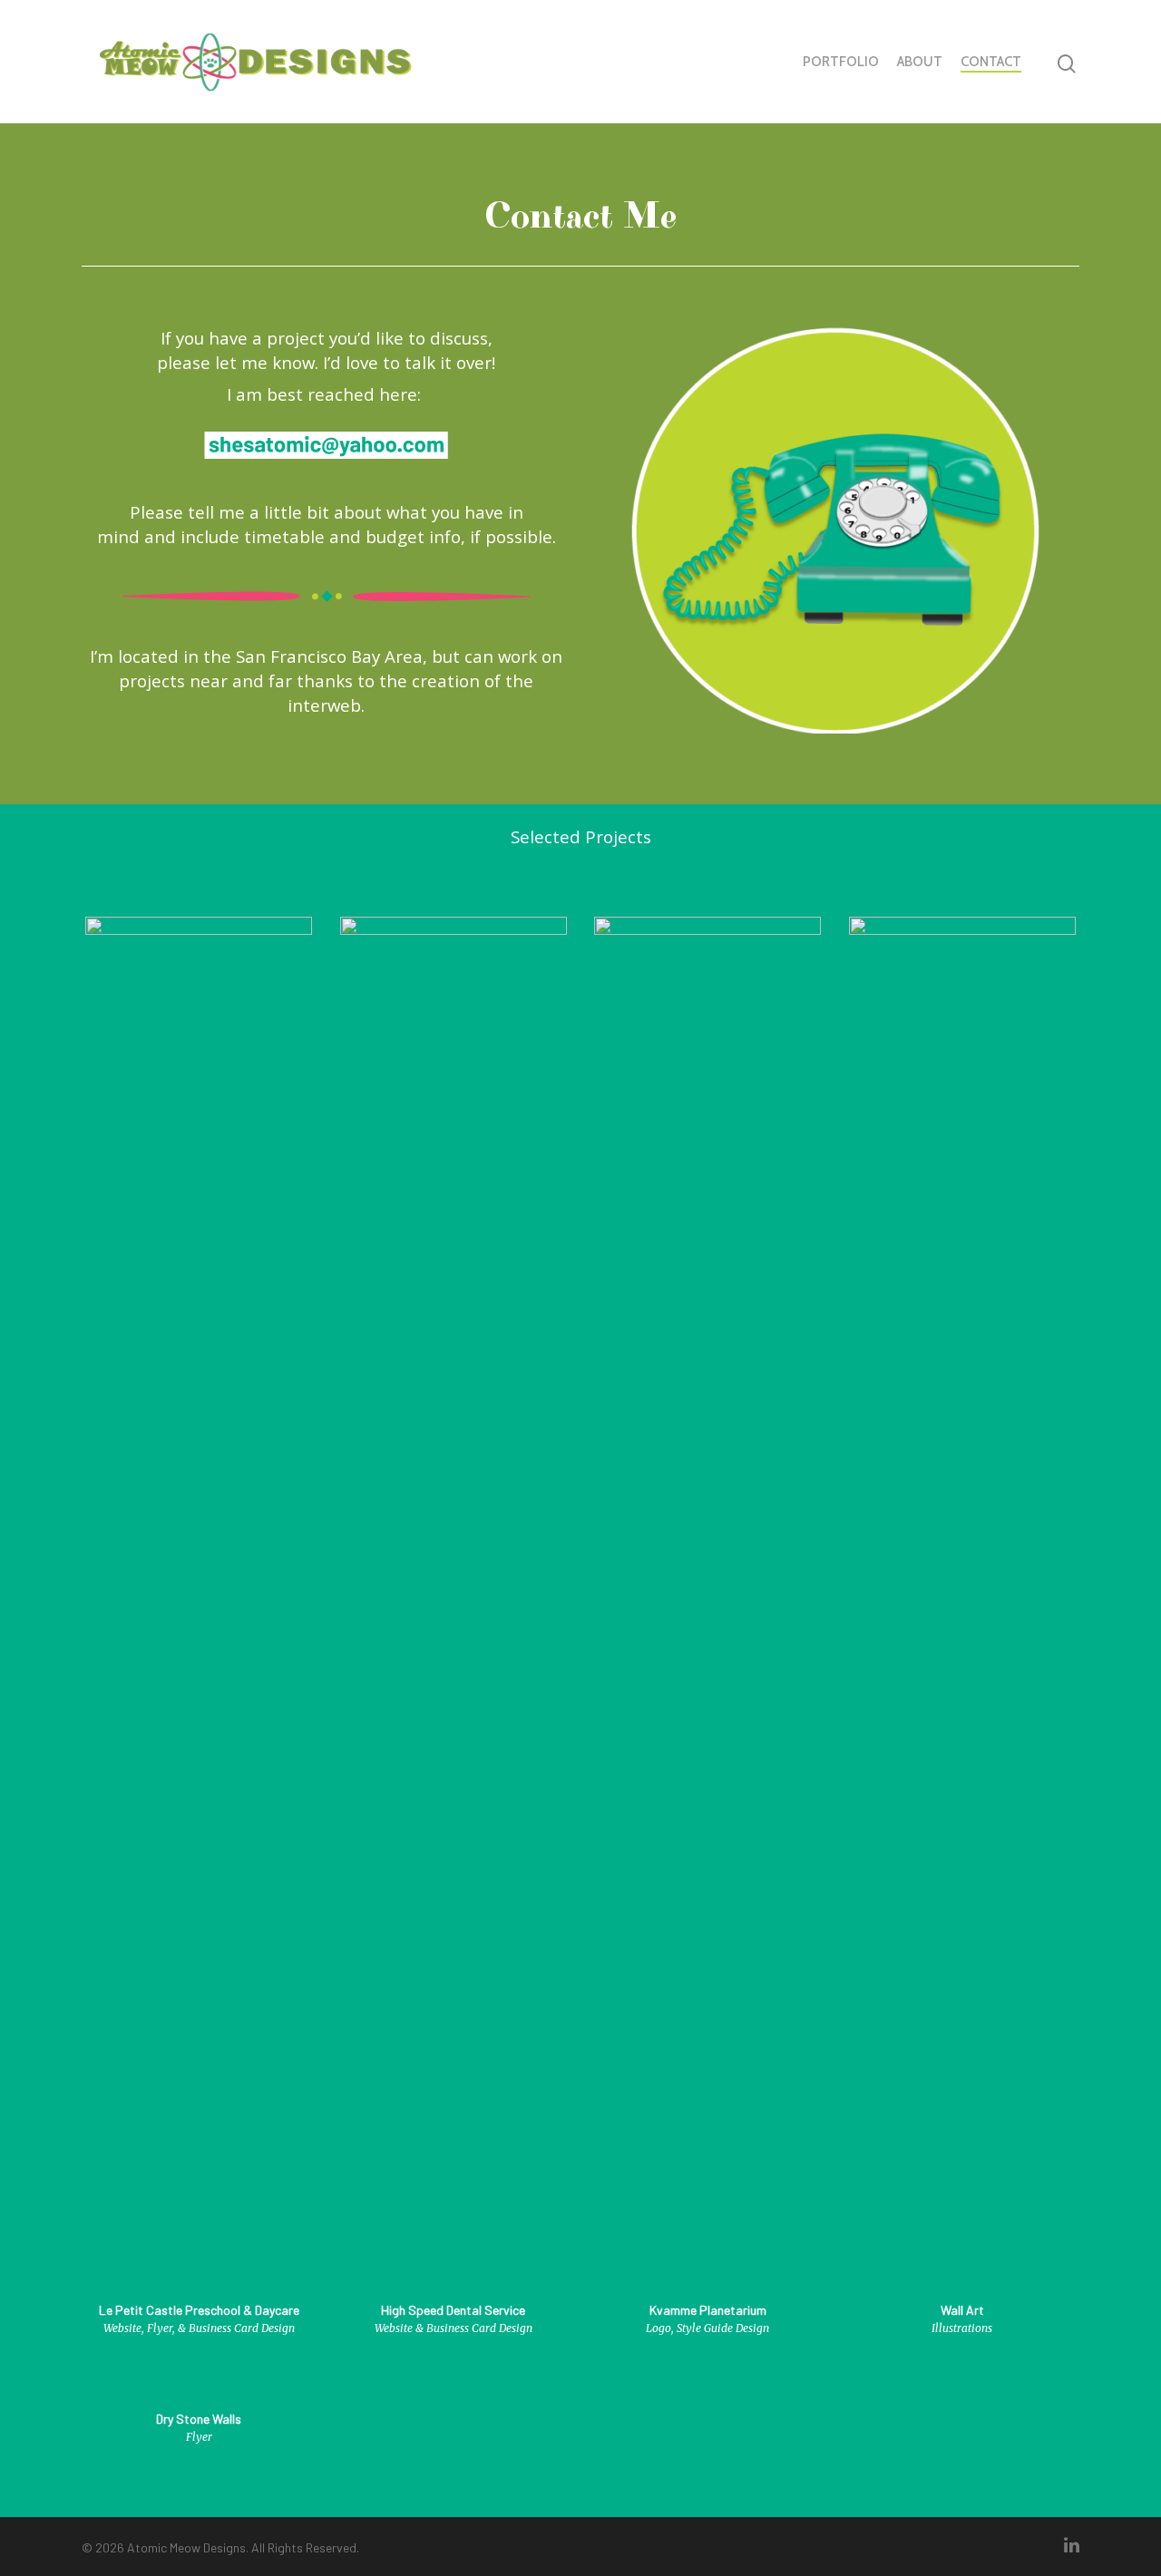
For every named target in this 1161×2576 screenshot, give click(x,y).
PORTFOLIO (841, 62)
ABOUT (920, 62)
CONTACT (991, 62)
